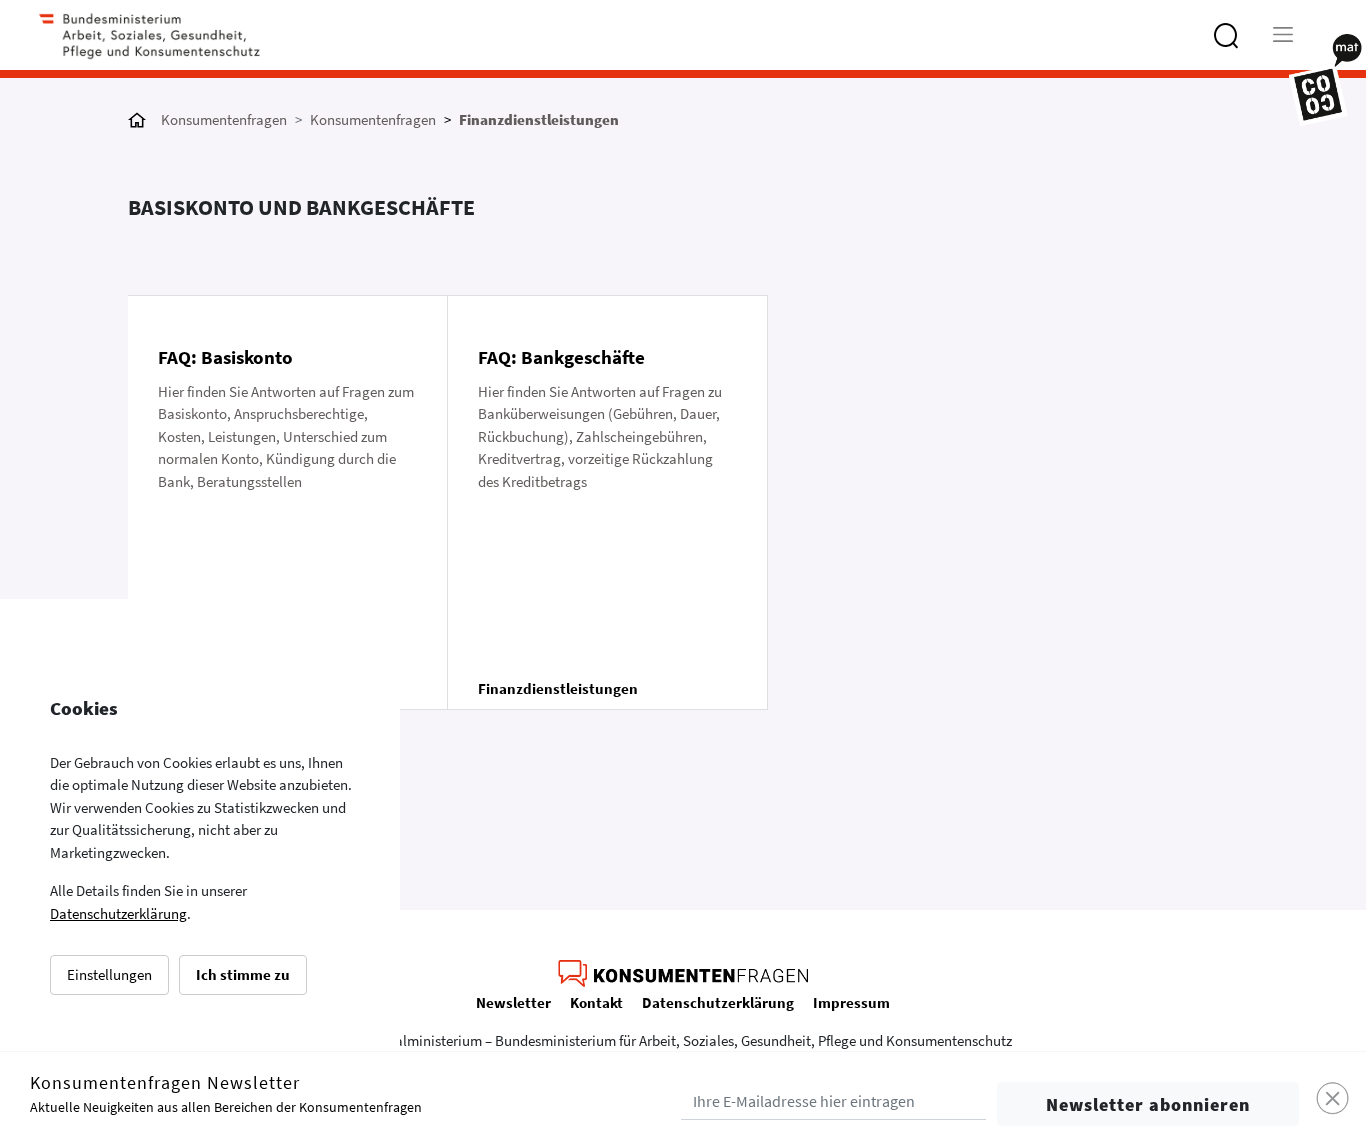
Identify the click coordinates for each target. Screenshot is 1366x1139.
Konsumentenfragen (224, 119)
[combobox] (1258, 44)
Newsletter (513, 1002)
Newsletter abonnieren (1148, 1104)
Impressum (851, 1002)
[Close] (1333, 1099)
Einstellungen (109, 974)
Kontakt (596, 1002)
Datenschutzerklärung (118, 913)
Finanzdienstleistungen (539, 119)
